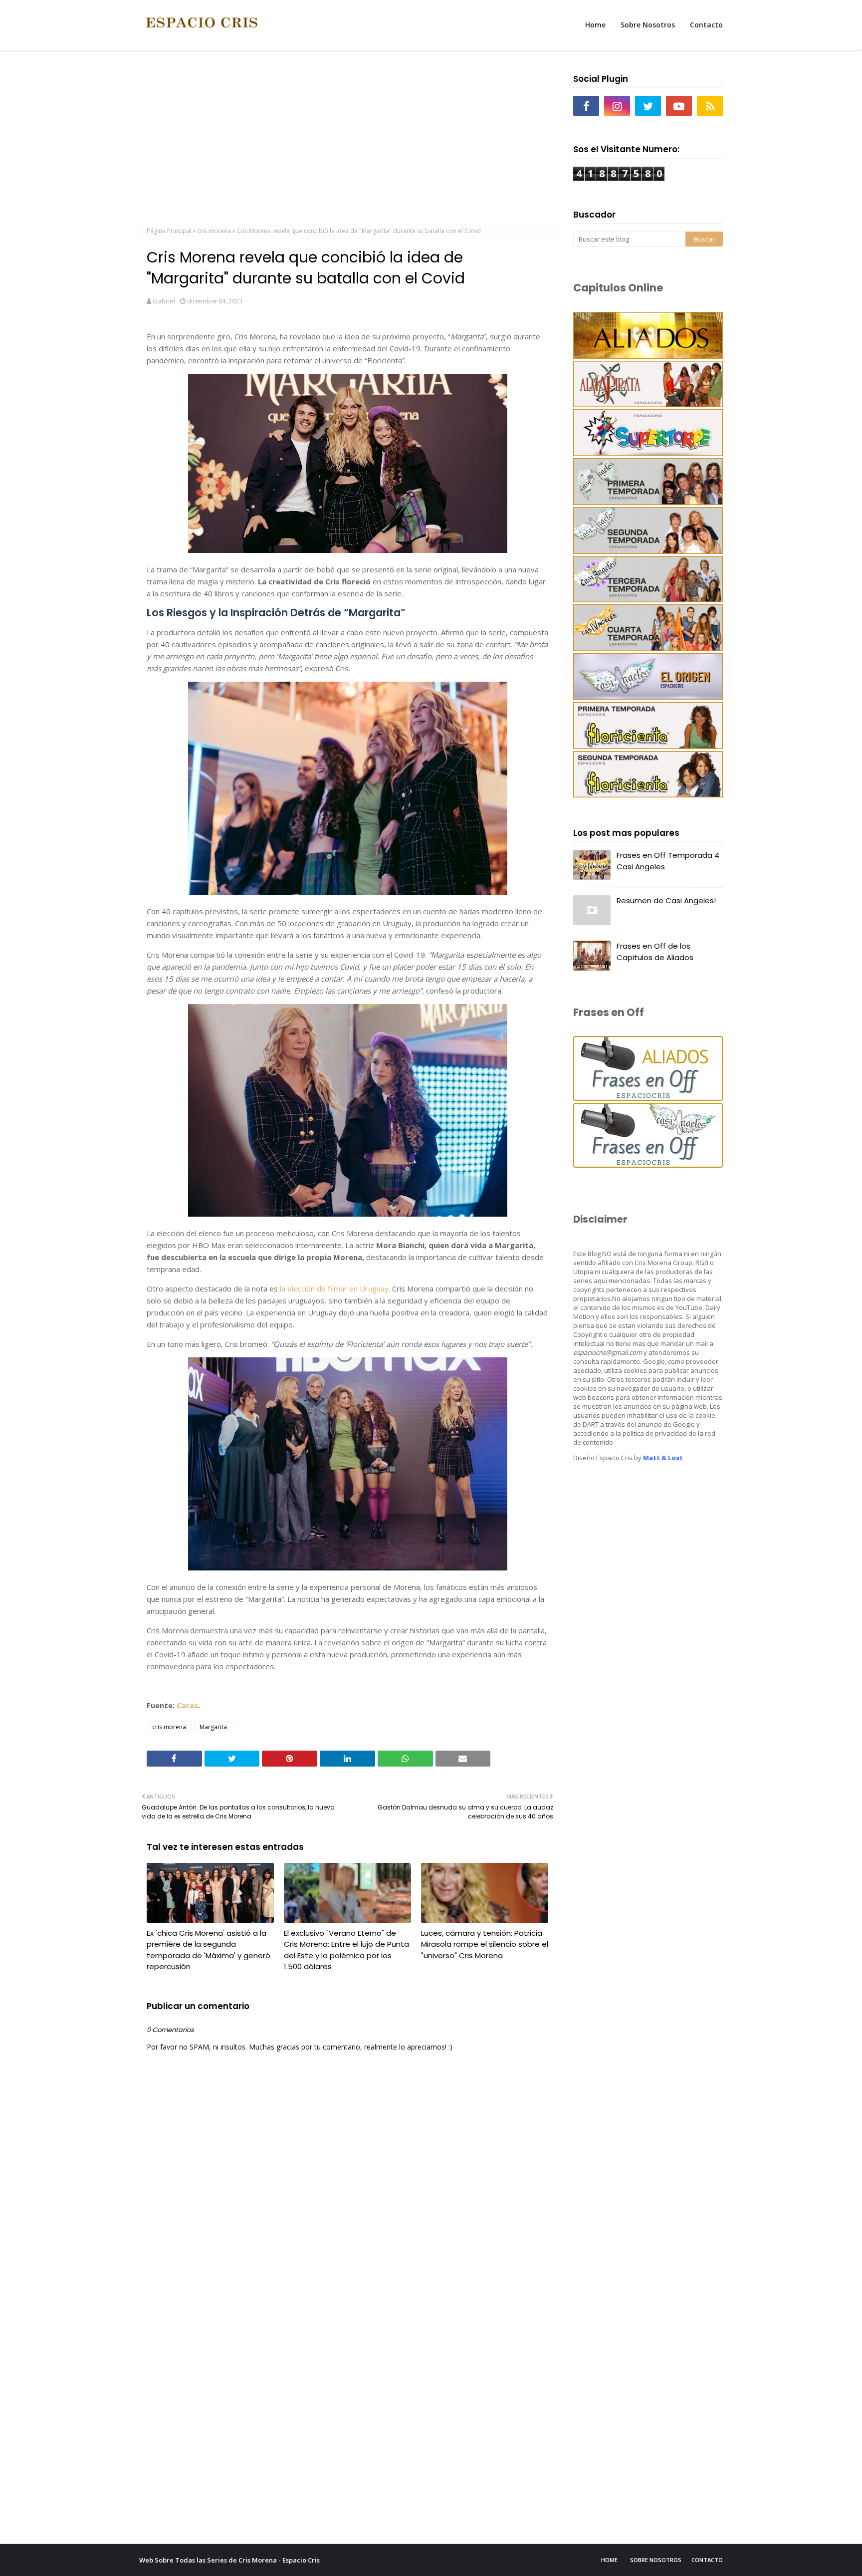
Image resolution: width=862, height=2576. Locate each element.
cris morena (214, 231)
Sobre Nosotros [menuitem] (648, 25)
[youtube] (679, 106)
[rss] (710, 106)
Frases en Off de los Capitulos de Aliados (655, 952)
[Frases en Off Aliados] (648, 1098)
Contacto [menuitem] (706, 25)
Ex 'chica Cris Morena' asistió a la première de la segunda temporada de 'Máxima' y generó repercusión (209, 1950)
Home (609, 2560)
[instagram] (617, 106)
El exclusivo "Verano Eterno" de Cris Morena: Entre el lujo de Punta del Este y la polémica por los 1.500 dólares (346, 1950)
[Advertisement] (347, 140)
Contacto (707, 2560)
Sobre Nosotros (656, 2560)
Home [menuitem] (595, 25)
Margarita (213, 1727)
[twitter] (648, 106)
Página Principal (169, 231)
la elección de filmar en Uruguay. (334, 1288)
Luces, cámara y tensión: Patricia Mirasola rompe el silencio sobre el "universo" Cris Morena (485, 1944)
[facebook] (586, 106)
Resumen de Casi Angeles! (666, 901)
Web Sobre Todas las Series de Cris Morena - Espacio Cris (229, 2560)
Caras (187, 1705)
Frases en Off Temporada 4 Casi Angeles (668, 861)
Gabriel (164, 301)
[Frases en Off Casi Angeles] (648, 1165)
